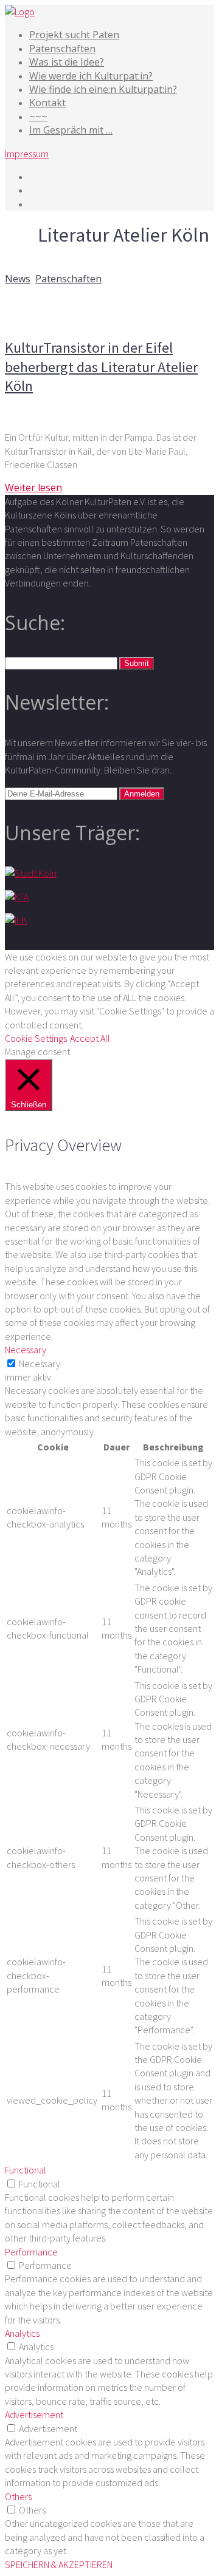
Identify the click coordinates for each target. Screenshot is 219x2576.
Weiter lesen (33, 488)
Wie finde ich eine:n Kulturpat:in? (103, 89)
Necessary (40, 1364)
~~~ (38, 117)
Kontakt (47, 103)
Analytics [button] (22, 2333)
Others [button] (18, 2496)
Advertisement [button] (34, 2415)
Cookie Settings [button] (36, 1038)
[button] (137, 663)
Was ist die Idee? (67, 62)
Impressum (27, 154)
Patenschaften (62, 49)
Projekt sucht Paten (74, 35)
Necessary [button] (26, 1350)
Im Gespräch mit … (71, 130)
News (18, 279)
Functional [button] (26, 2170)
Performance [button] (31, 2252)
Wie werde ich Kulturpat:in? (91, 76)
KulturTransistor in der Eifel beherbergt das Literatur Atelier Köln (101, 366)
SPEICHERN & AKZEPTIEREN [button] (59, 2564)
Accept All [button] (90, 1038)
